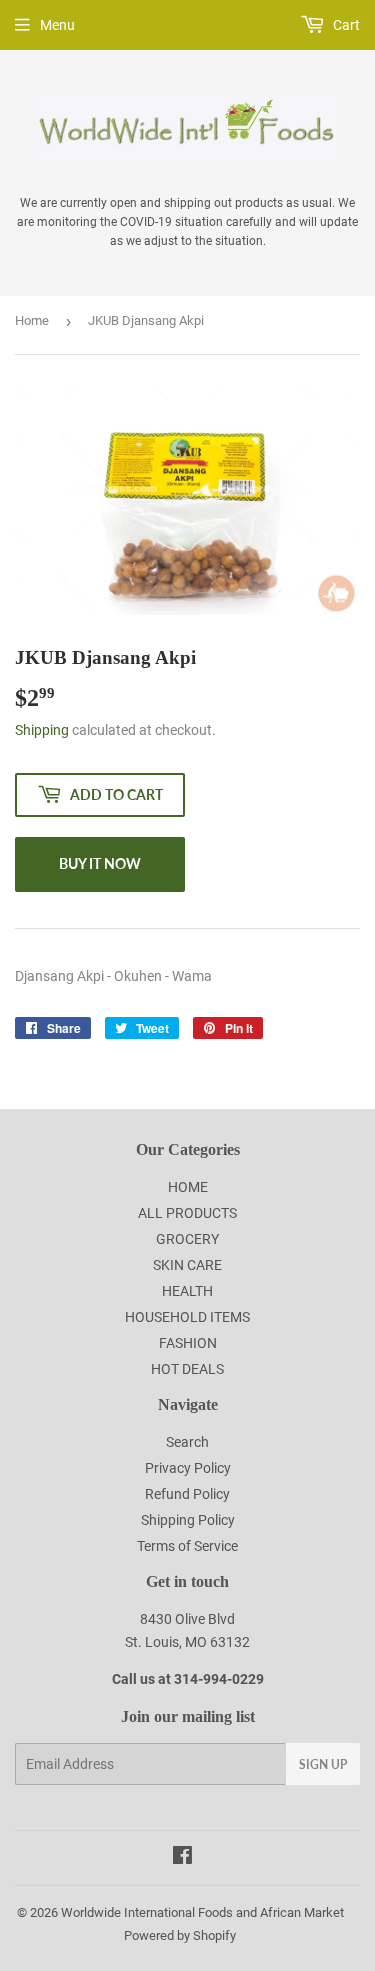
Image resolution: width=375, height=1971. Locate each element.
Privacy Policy (188, 1468)
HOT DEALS (187, 1369)
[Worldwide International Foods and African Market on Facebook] (182, 1858)
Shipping (42, 730)
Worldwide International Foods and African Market (202, 1912)
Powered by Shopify (180, 1935)
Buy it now (100, 863)
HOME (188, 1187)
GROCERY (187, 1239)
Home (32, 320)
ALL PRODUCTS (187, 1213)
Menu (57, 25)
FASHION (188, 1343)
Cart (345, 25)
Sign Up (323, 1764)
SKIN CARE (187, 1265)
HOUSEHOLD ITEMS (187, 1317)
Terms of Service (187, 1546)
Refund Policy (187, 1494)
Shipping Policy (188, 1520)
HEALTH (187, 1291)
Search (187, 1442)
